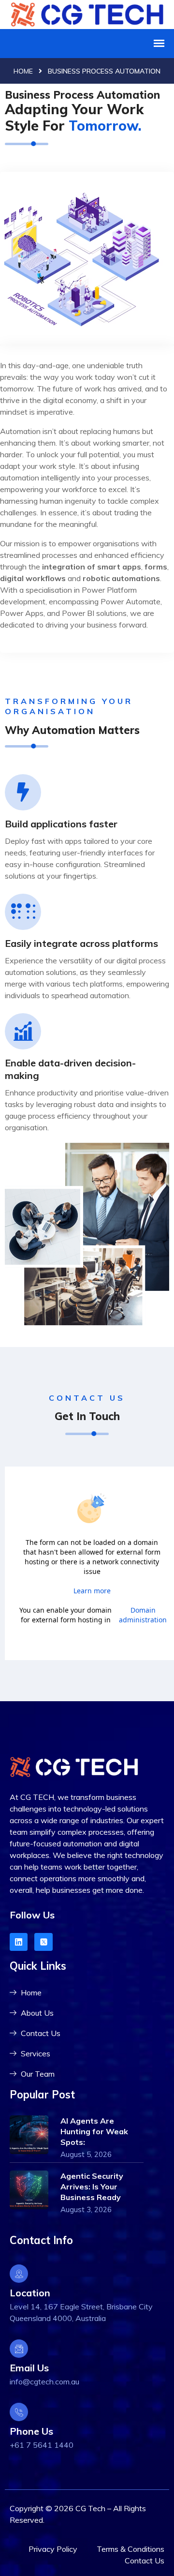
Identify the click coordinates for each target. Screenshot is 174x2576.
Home (23, 71)
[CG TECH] (87, 13)
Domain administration (143, 1615)
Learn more (92, 1591)
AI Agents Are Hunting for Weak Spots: (94, 2131)
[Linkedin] (19, 1942)
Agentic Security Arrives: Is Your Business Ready (92, 2187)
